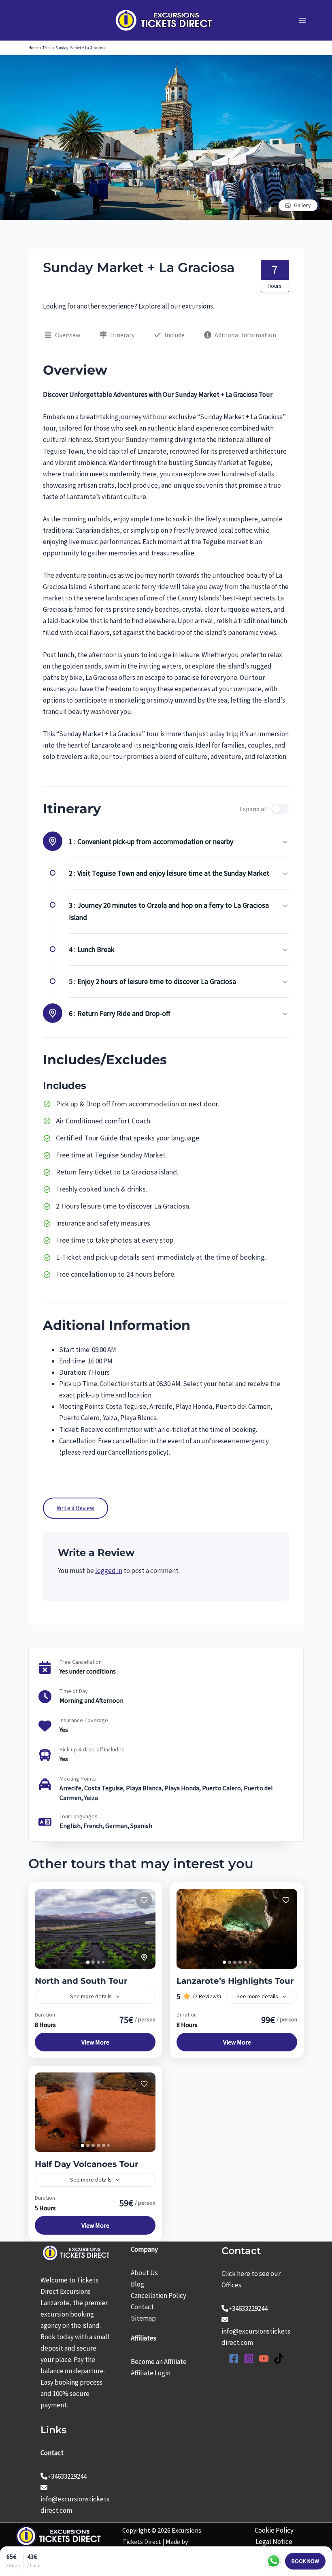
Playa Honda (182, 1788)
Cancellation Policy (159, 2295)
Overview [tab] (68, 335)
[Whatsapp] (274, 2561)
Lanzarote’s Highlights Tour (235, 1981)
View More (95, 2042)
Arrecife (70, 1788)
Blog (137, 2284)
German (116, 1826)
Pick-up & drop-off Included (92, 1749)
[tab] (88, 1962)
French (93, 1826)
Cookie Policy (274, 2530)
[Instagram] (249, 2358)
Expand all (254, 809)
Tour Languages (79, 1816)
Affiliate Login (151, 2373)
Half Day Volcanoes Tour (87, 2164)
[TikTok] (279, 2358)
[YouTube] (264, 2358)
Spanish (141, 1826)
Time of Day (74, 1691)
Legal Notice (274, 2542)
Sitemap (143, 2318)
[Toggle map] (144, 1957)
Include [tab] (175, 335)
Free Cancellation (81, 1662)
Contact (142, 2307)
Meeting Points (78, 1779)
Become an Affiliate (159, 2362)
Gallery (302, 205)
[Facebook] (234, 2358)
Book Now (305, 2561)
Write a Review (76, 1508)
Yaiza (91, 1798)
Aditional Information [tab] (245, 335)
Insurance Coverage (84, 1720)
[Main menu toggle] (303, 20)
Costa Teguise (104, 1788)
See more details (91, 1996)
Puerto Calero (221, 1788)
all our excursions (187, 306)
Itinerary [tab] (122, 335)
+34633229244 (67, 2476)
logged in (109, 1571)
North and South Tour (81, 1981)
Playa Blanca (144, 1788)
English (70, 1826)
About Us (144, 2273)
